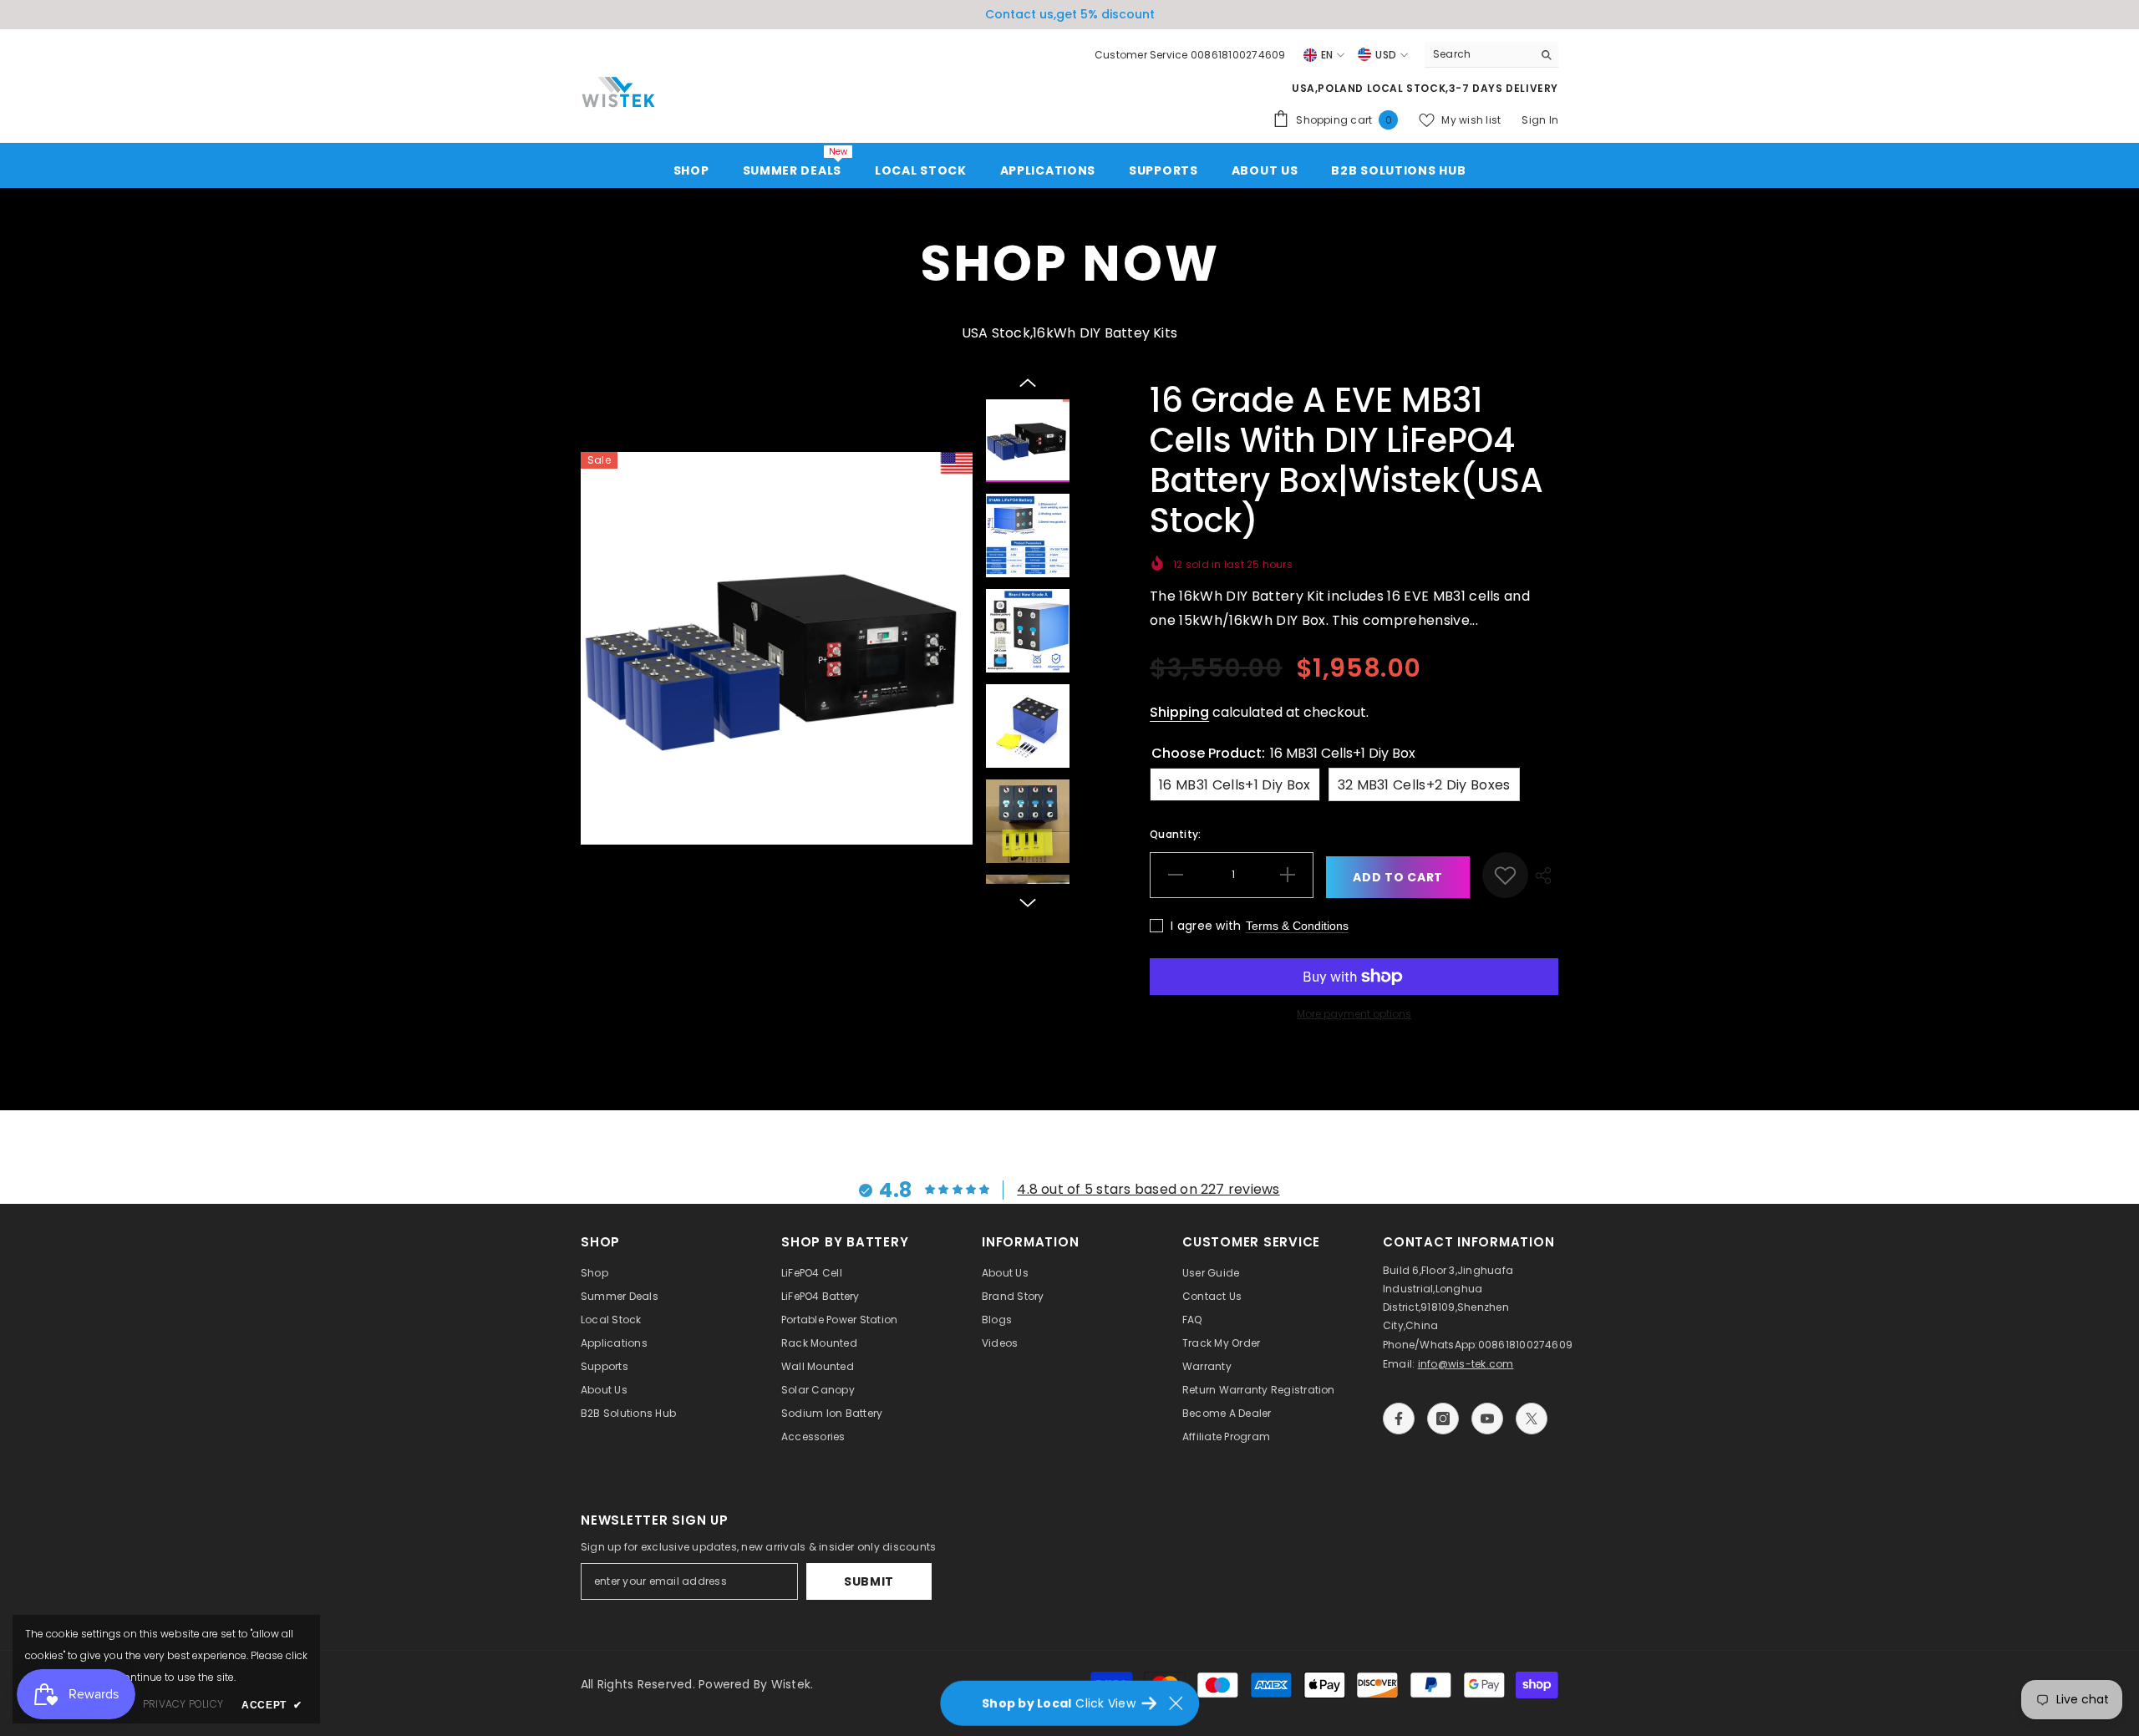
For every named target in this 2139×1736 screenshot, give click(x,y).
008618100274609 (1526, 1345)
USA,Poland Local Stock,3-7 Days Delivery (1425, 88)
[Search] (1491, 55)
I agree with (1206, 926)
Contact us (1019, 14)
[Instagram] (1443, 1419)
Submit (869, 1581)
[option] (1069, 15)
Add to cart (1398, 877)
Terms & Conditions (1297, 926)
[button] (1028, 383)
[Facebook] (1399, 1419)
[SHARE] (1543, 875)
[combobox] (1479, 54)
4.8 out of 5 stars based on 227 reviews (1148, 1189)
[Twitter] (1532, 1419)
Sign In (1540, 120)
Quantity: (1175, 834)
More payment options (1354, 1014)
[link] (1505, 875)
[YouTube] (1487, 1419)
